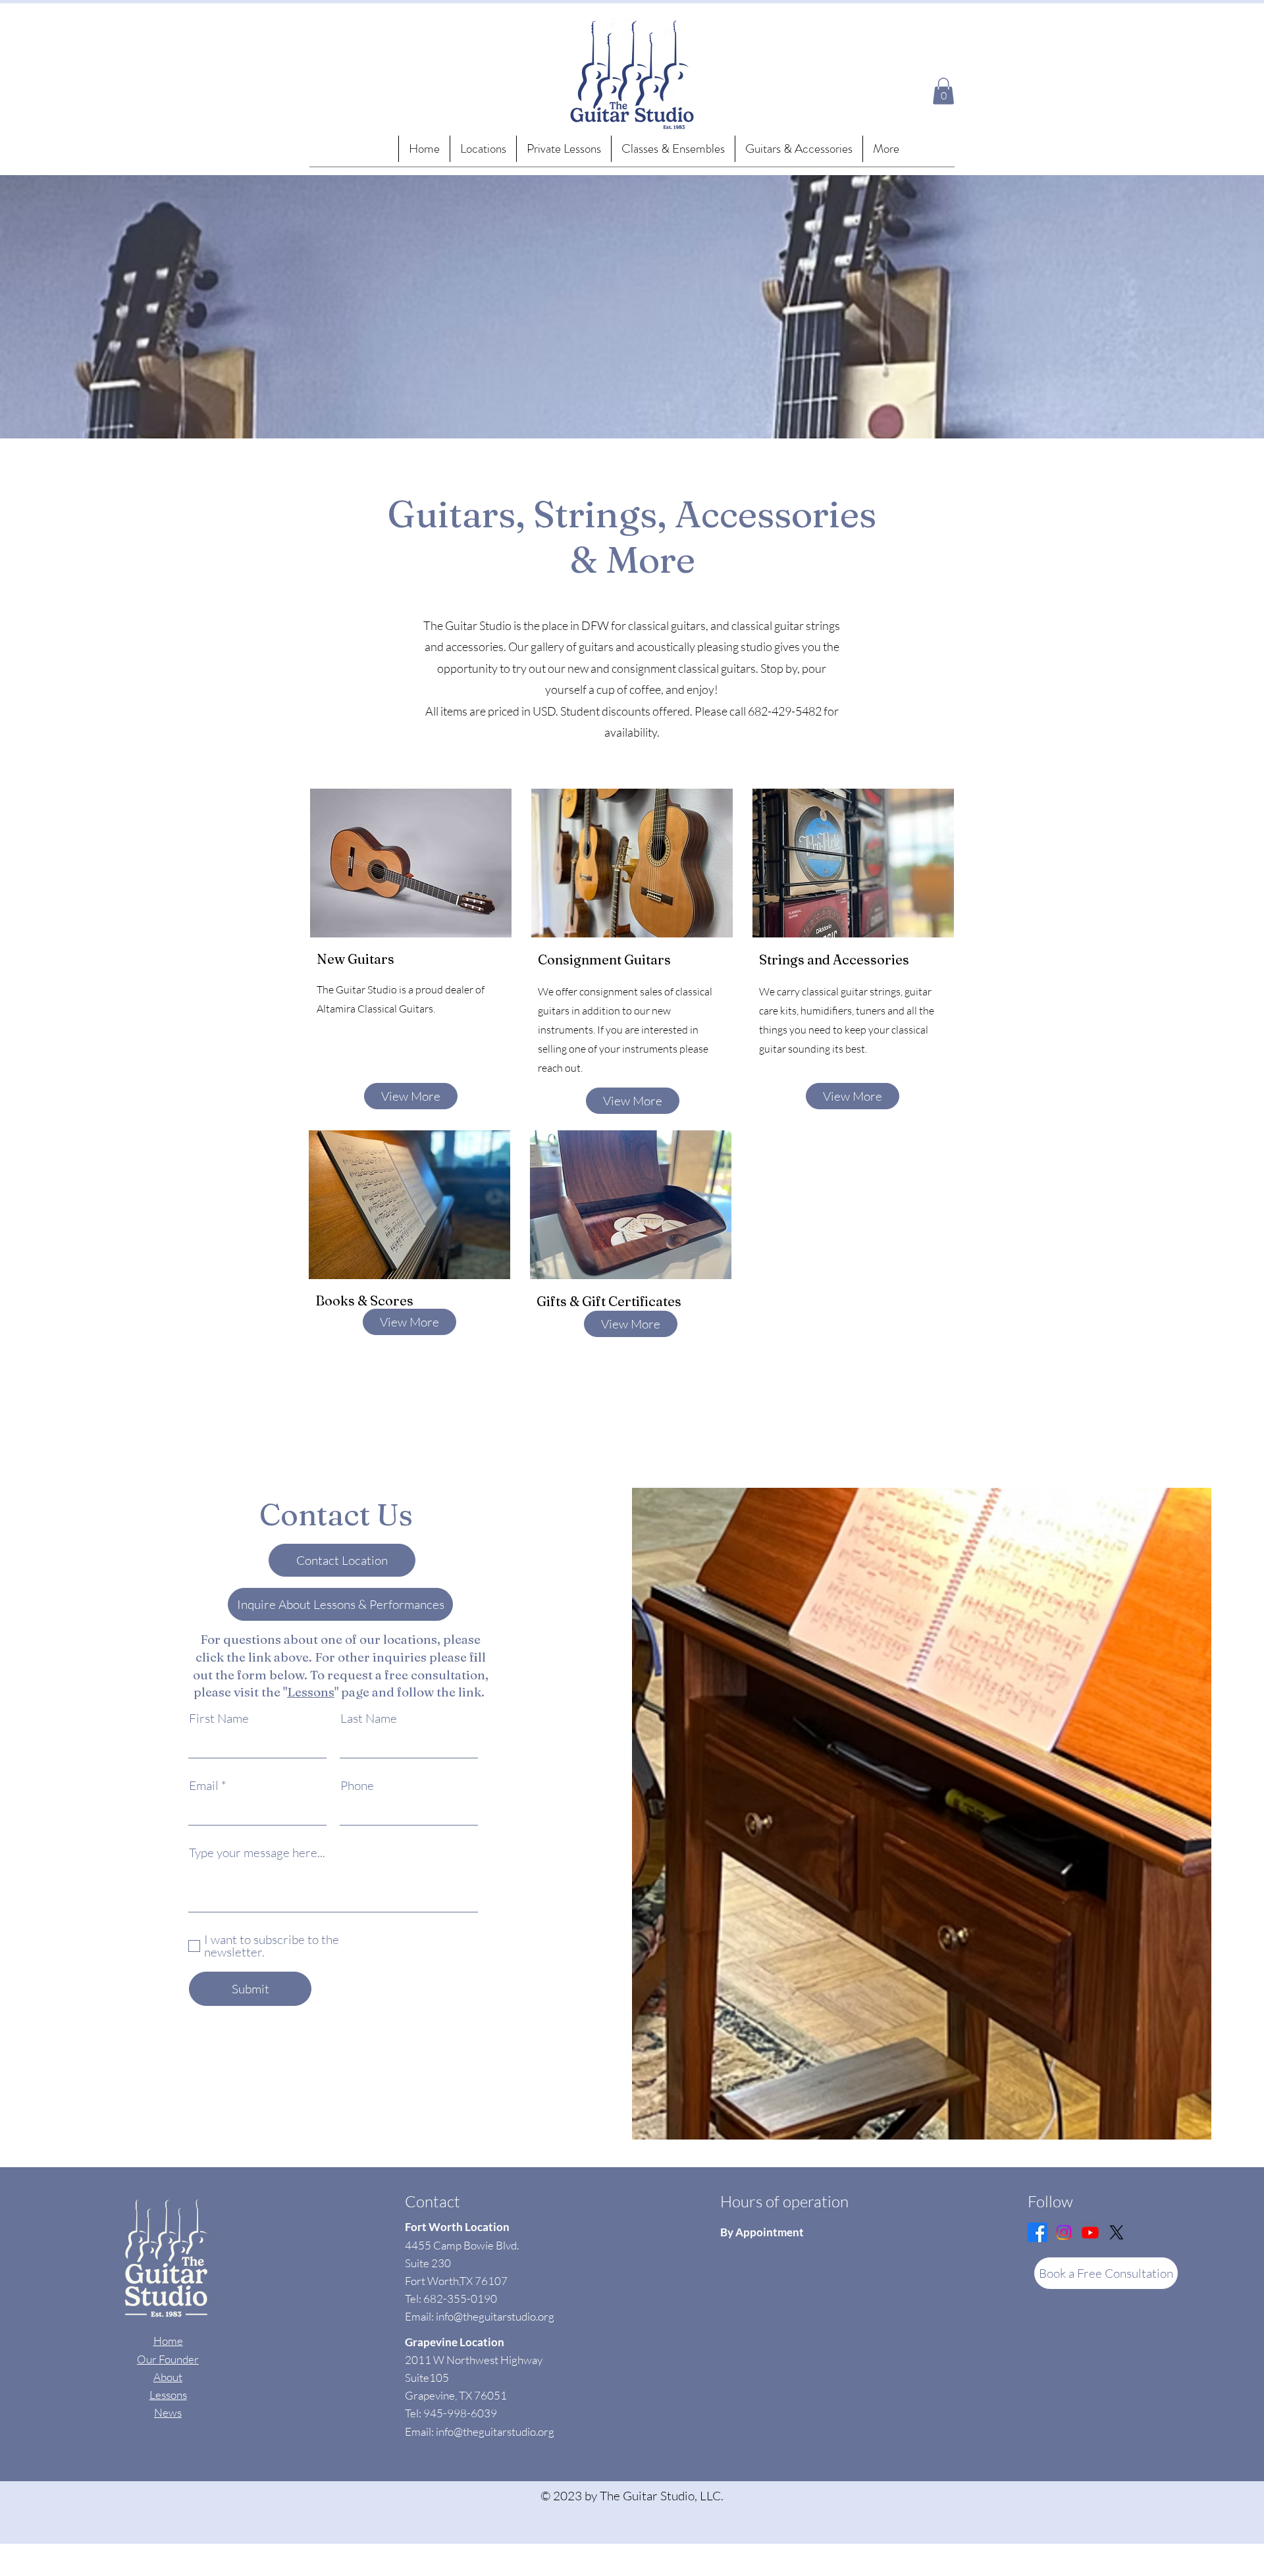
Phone (357, 1786)
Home (168, 2341)
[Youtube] (1090, 2232)
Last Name (369, 1719)
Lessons (311, 1692)
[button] (673, 149)
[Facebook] (1038, 2232)
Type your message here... (257, 1853)
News (168, 2412)
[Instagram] (1064, 2232)
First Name (219, 1719)
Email (204, 1786)
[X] (1117, 2232)
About (168, 2377)
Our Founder (168, 2359)
